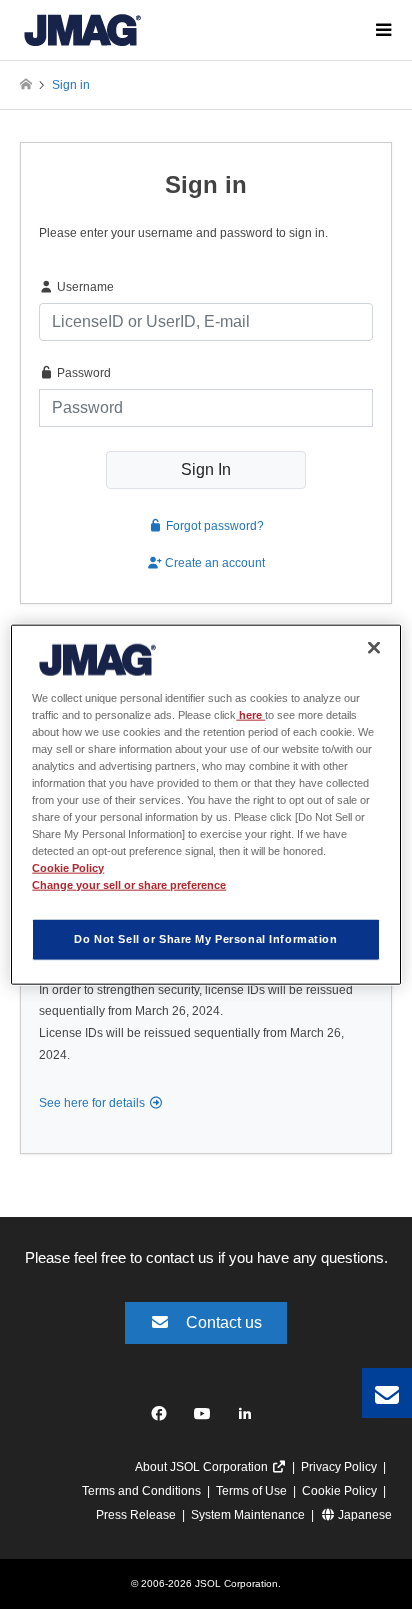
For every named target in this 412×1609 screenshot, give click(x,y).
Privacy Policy (339, 1467)
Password (82, 373)
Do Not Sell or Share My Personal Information (205, 939)
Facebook (162, 1418)
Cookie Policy (339, 1491)
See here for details (93, 1103)
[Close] (374, 647)
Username (84, 287)
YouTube (206, 1418)
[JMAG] (82, 30)
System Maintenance (248, 1515)
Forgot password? (213, 526)
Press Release (136, 1515)
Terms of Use (251, 1491)
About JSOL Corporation (203, 1467)
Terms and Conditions (141, 1491)
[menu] (382, 30)
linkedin (250, 1418)
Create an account (213, 563)
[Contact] (387, 1393)
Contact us (224, 1322)
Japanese (363, 1515)
